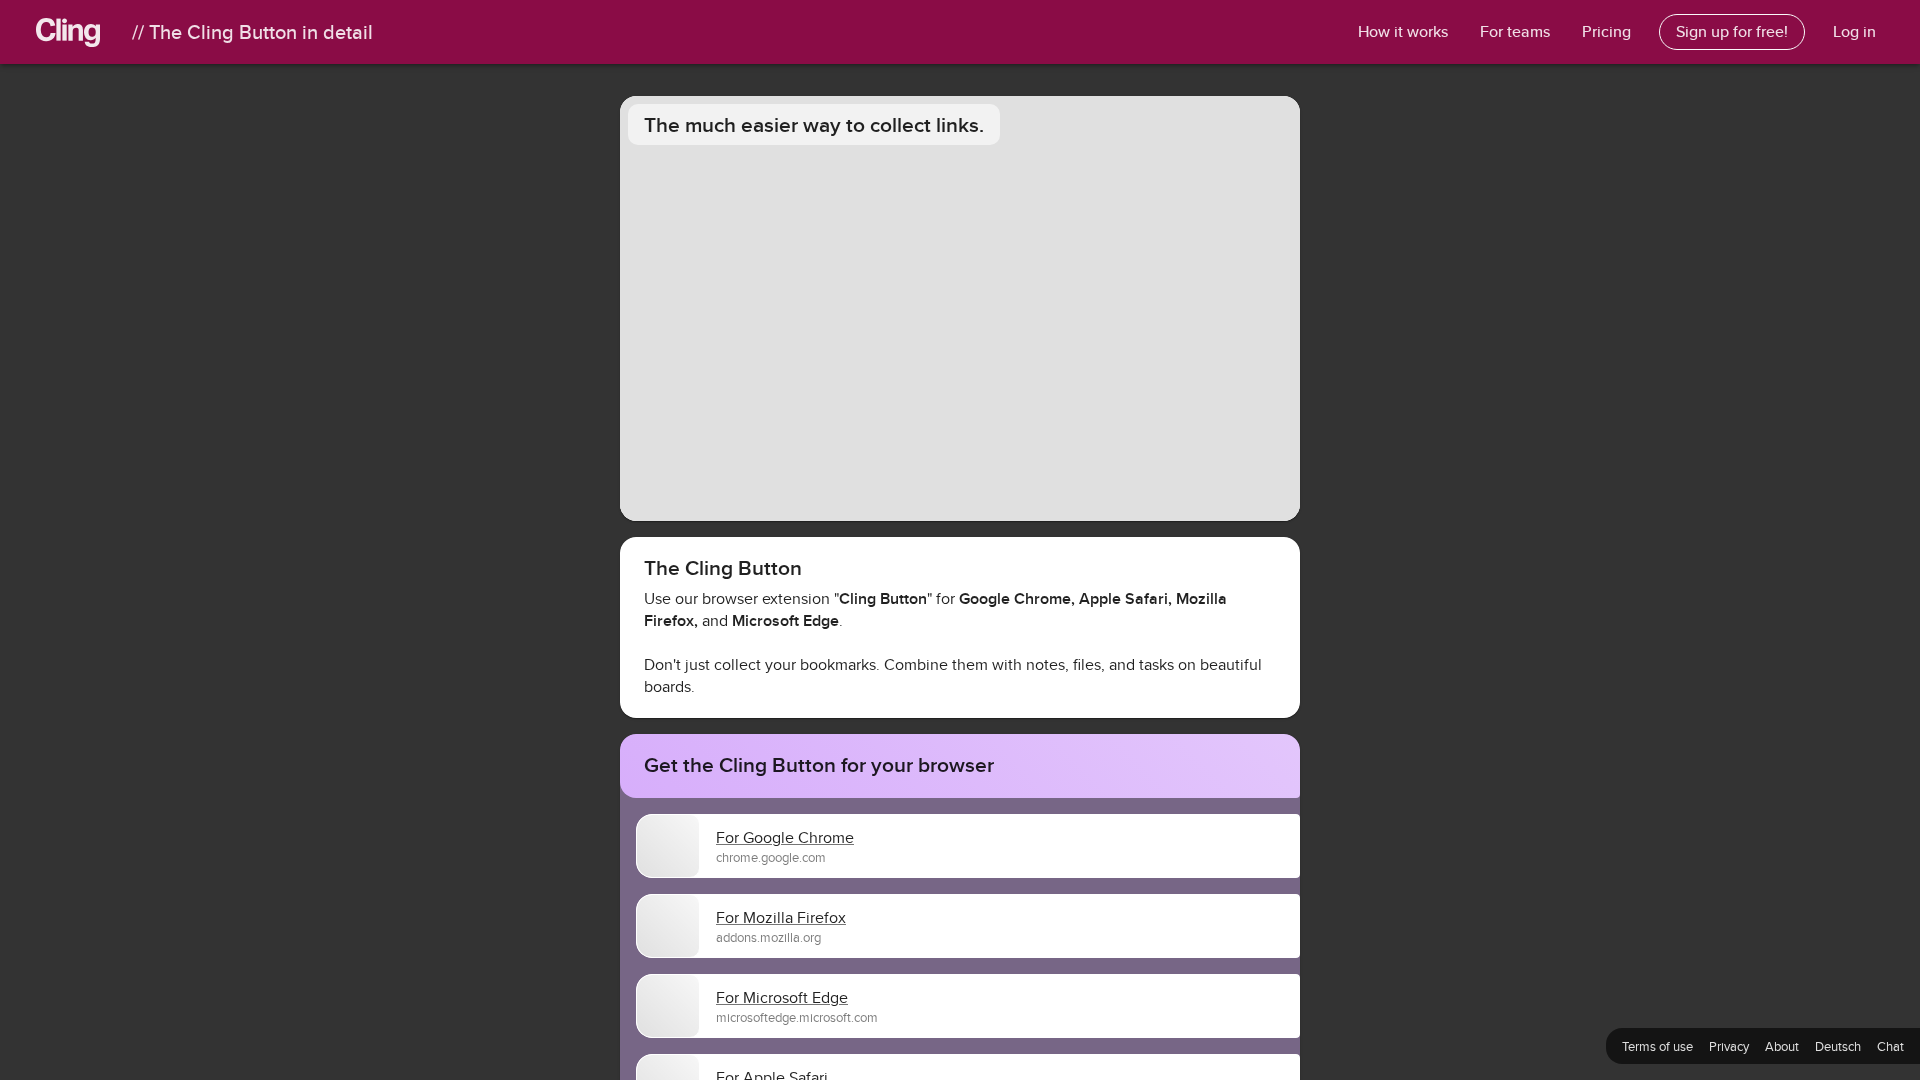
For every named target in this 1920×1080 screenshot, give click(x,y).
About (1782, 1046)
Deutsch (1838, 1046)
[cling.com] (84, 32)
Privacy (1729, 1046)
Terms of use (1657, 1046)
